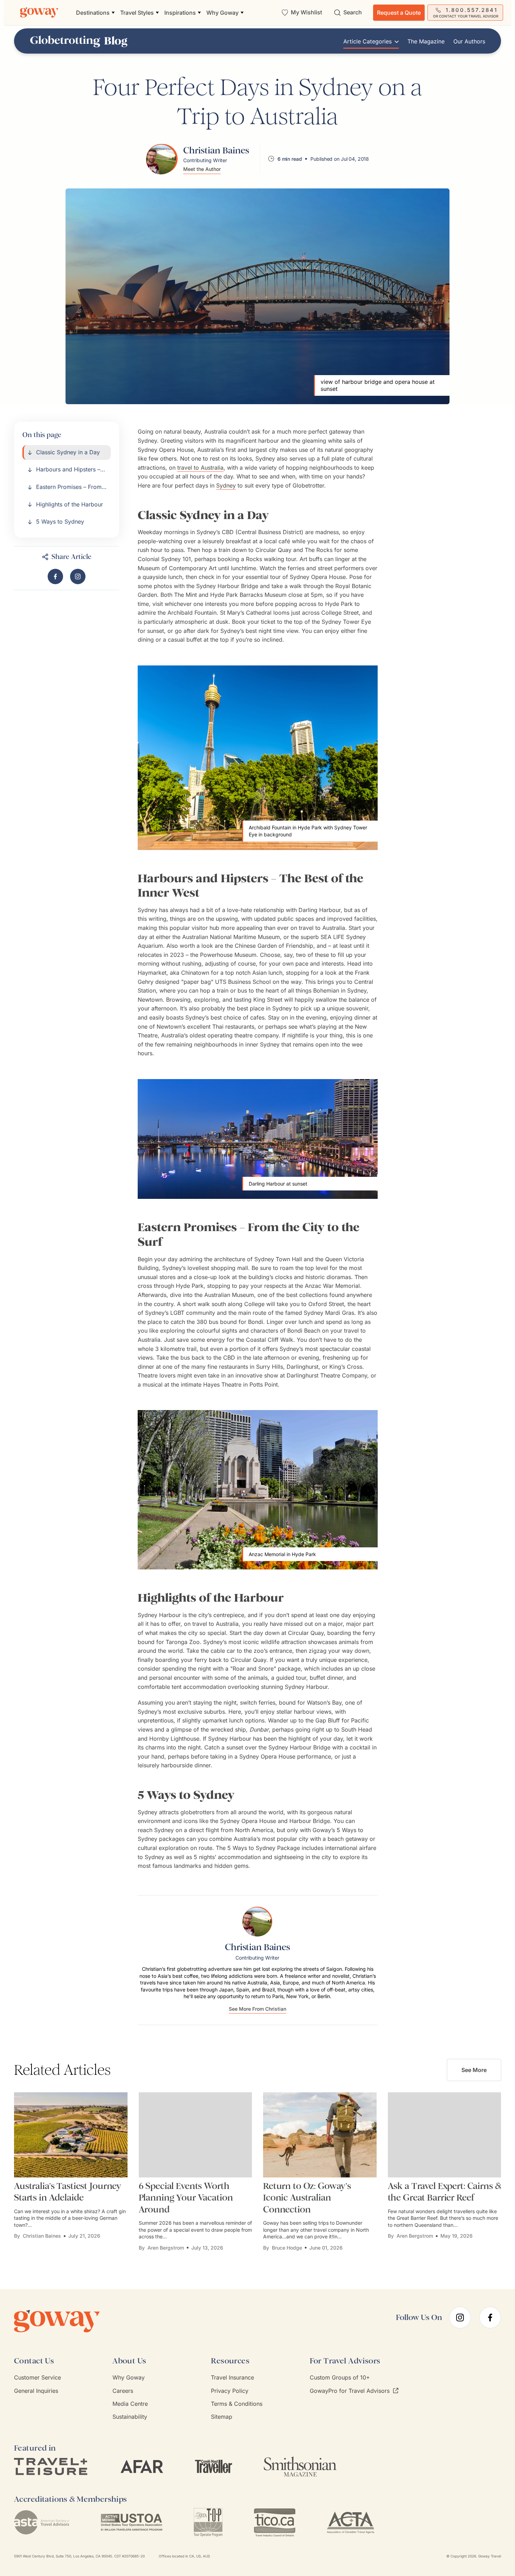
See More (474, 2070)
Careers (123, 2391)
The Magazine (426, 42)
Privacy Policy (230, 2391)
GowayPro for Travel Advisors (350, 2391)
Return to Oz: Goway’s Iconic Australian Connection (307, 2198)
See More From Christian (257, 2009)
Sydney (226, 485)
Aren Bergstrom (166, 2248)
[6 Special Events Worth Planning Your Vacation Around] (195, 2135)
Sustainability (130, 2417)
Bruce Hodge (287, 2248)
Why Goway (129, 2377)
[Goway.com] (39, 13)
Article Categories (368, 42)
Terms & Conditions (237, 2404)
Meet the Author (202, 169)
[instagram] (460, 2318)
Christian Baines (42, 2236)
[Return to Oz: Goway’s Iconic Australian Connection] (320, 2135)
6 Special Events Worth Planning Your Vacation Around (186, 2198)
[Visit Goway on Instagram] (78, 576)
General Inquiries (36, 2391)
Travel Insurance (232, 2377)
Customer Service (37, 2377)
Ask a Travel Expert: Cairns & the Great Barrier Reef (444, 2192)
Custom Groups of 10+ (340, 2377)
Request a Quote (399, 13)
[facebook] (490, 2318)
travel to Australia (200, 468)
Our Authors (469, 42)
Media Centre (130, 2404)
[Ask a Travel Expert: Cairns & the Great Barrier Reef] (445, 2135)
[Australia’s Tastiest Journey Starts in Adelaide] (71, 2135)
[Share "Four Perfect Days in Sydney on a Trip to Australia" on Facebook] (55, 576)
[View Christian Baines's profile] (162, 159)
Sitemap (222, 2417)
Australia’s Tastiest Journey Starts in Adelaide (68, 2192)
